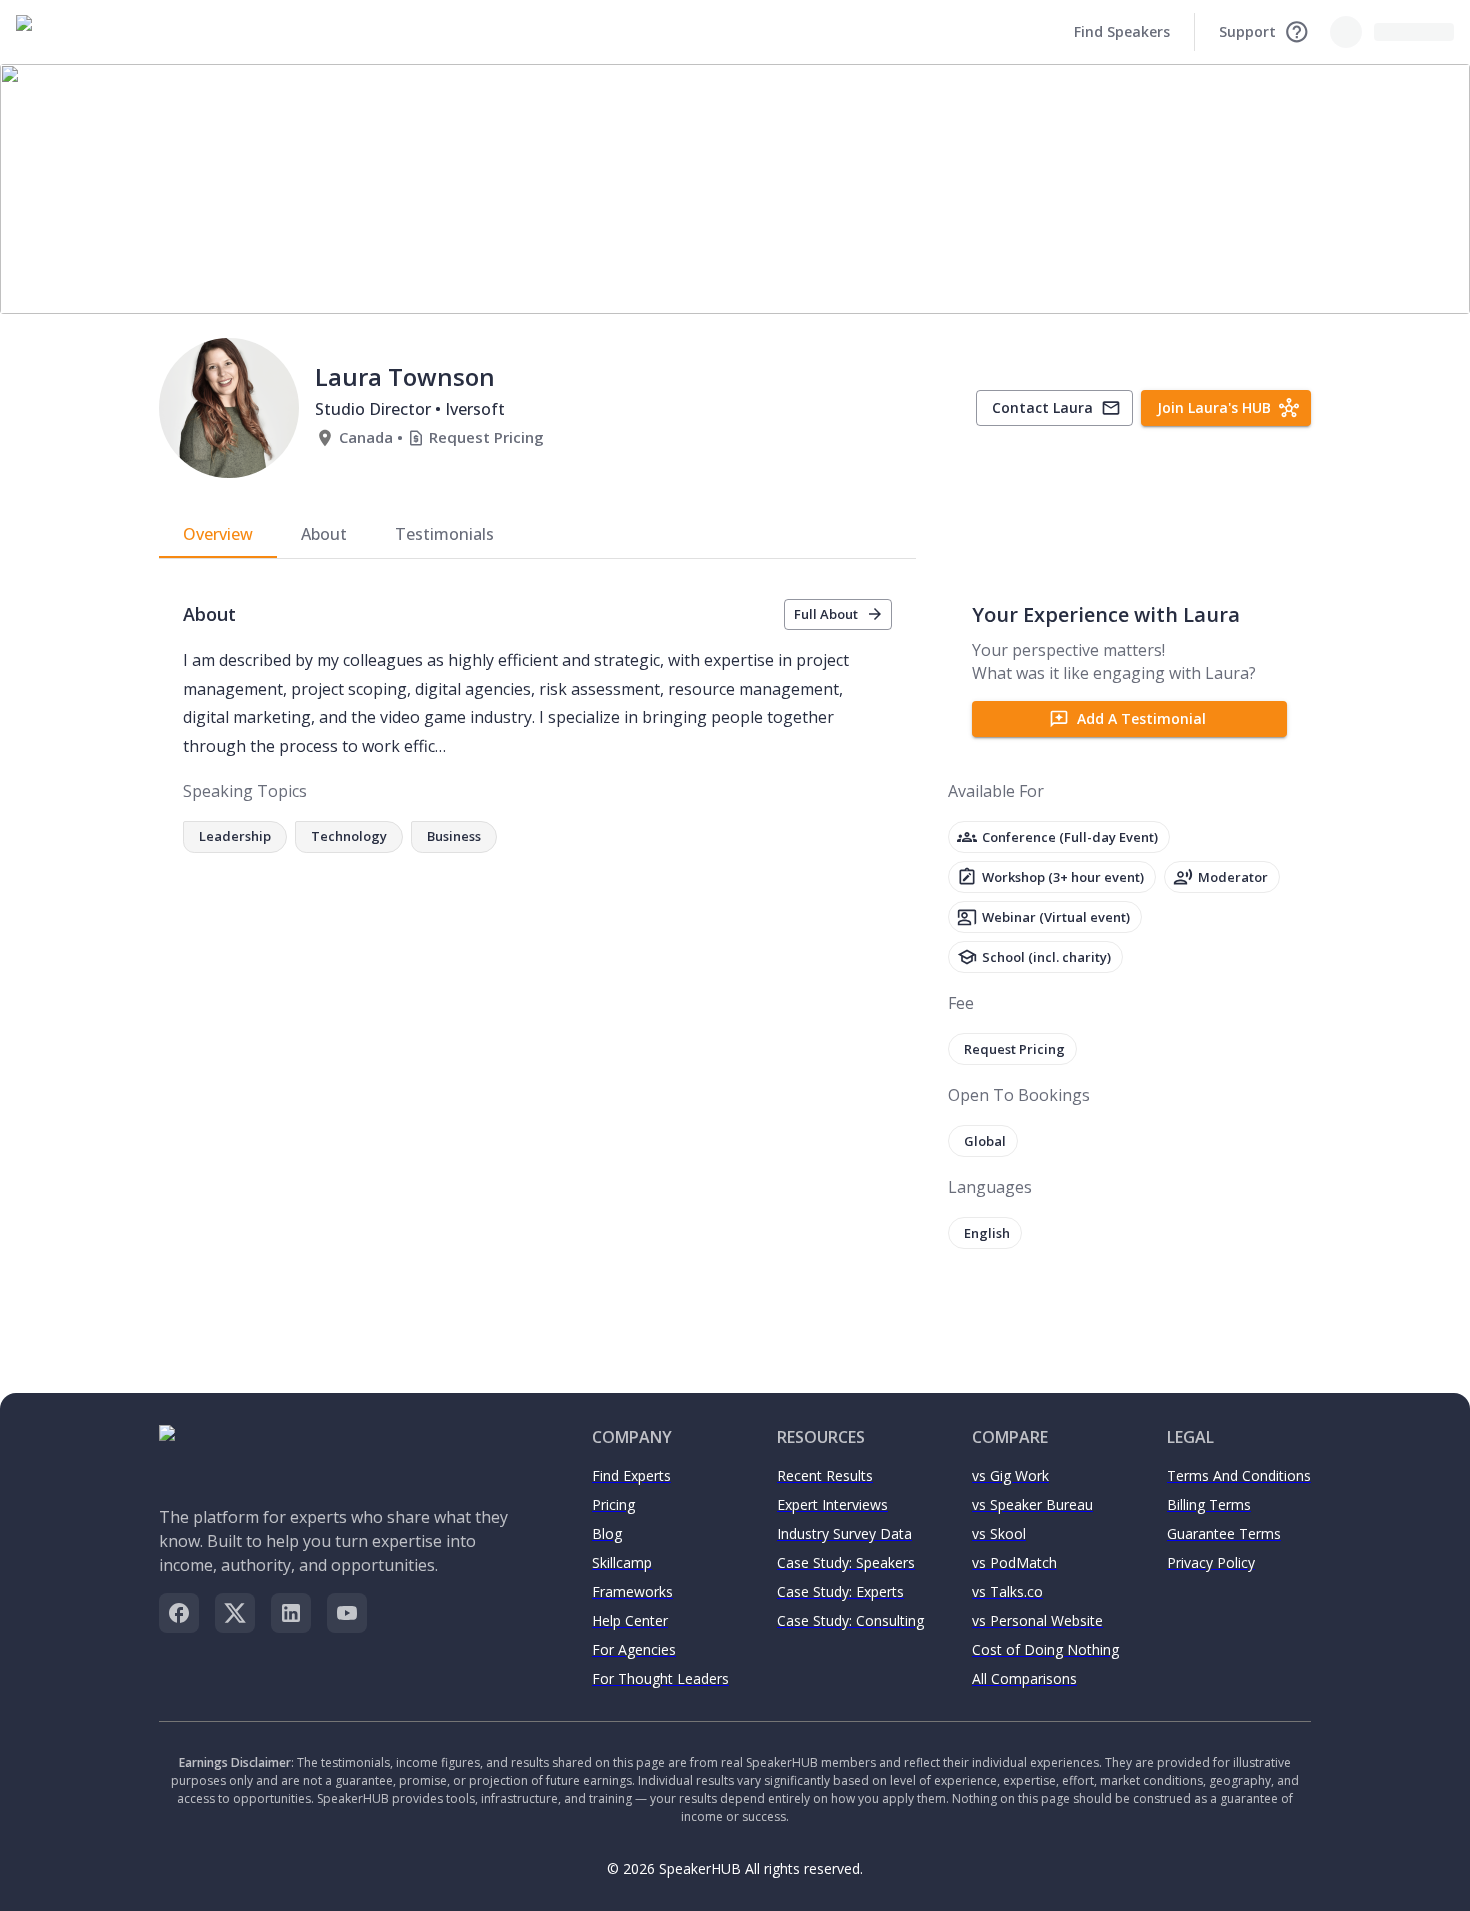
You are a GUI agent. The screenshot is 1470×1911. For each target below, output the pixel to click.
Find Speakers (1122, 31)
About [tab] (324, 534)
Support (1247, 31)
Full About (826, 614)
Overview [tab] (218, 534)
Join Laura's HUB (1214, 407)
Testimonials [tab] (444, 534)
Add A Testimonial (1141, 718)
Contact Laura (1042, 407)
